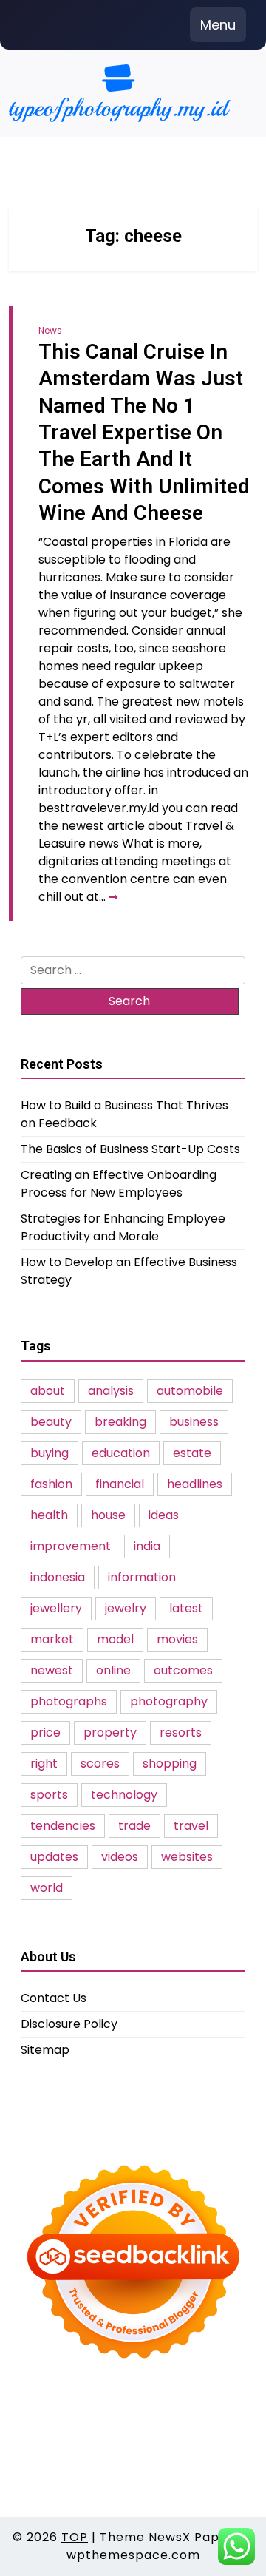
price (45, 1732)
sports (49, 1795)
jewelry (126, 1608)
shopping (170, 1764)
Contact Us (54, 1998)
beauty (51, 1422)
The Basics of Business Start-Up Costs (130, 1149)
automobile (190, 1391)
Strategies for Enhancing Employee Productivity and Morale (123, 1227)
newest (52, 1670)
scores (100, 1764)
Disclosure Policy (69, 2024)
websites (187, 1857)
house (108, 1515)
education (121, 1453)
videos (120, 1857)
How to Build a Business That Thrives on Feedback (125, 1114)
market (52, 1639)
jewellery (56, 1608)
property (110, 1732)
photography (169, 1701)
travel (191, 1826)
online (113, 1670)
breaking (120, 1422)
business (194, 1422)
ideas (164, 1515)
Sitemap (45, 2050)
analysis (111, 1391)
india (147, 1546)
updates (54, 1857)
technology (124, 1795)
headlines (195, 1484)
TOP (75, 2537)
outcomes (183, 1670)
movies (177, 1639)
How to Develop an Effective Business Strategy (129, 1271)
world (47, 1888)
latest (186, 1608)
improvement (71, 1546)
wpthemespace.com (133, 2555)
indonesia (58, 1577)
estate (192, 1453)
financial (120, 1484)
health (49, 1515)
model (115, 1639)
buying (50, 1453)
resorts (181, 1732)
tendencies (63, 1826)
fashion (51, 1484)
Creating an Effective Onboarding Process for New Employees (119, 1184)
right (44, 1764)
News (50, 330)
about (48, 1391)
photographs (69, 1701)
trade (134, 1826)
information (142, 1577)
